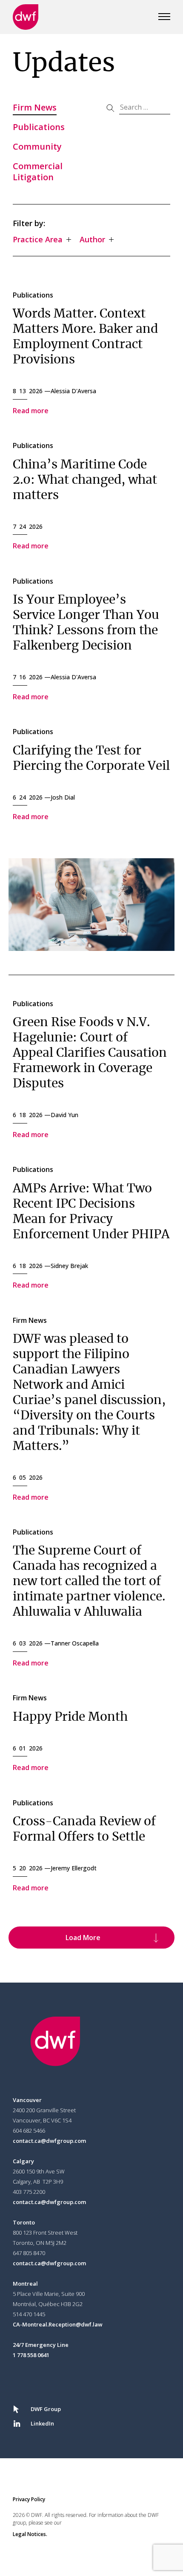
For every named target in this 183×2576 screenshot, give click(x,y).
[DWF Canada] (26, 17)
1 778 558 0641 (31, 2355)
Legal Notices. (30, 2534)
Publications (39, 127)
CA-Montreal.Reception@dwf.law (58, 2324)
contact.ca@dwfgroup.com (49, 2141)
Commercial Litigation (38, 172)
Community (37, 146)
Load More (83, 1938)
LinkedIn (42, 2423)
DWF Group (46, 2409)
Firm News (35, 107)
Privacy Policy (29, 2499)
